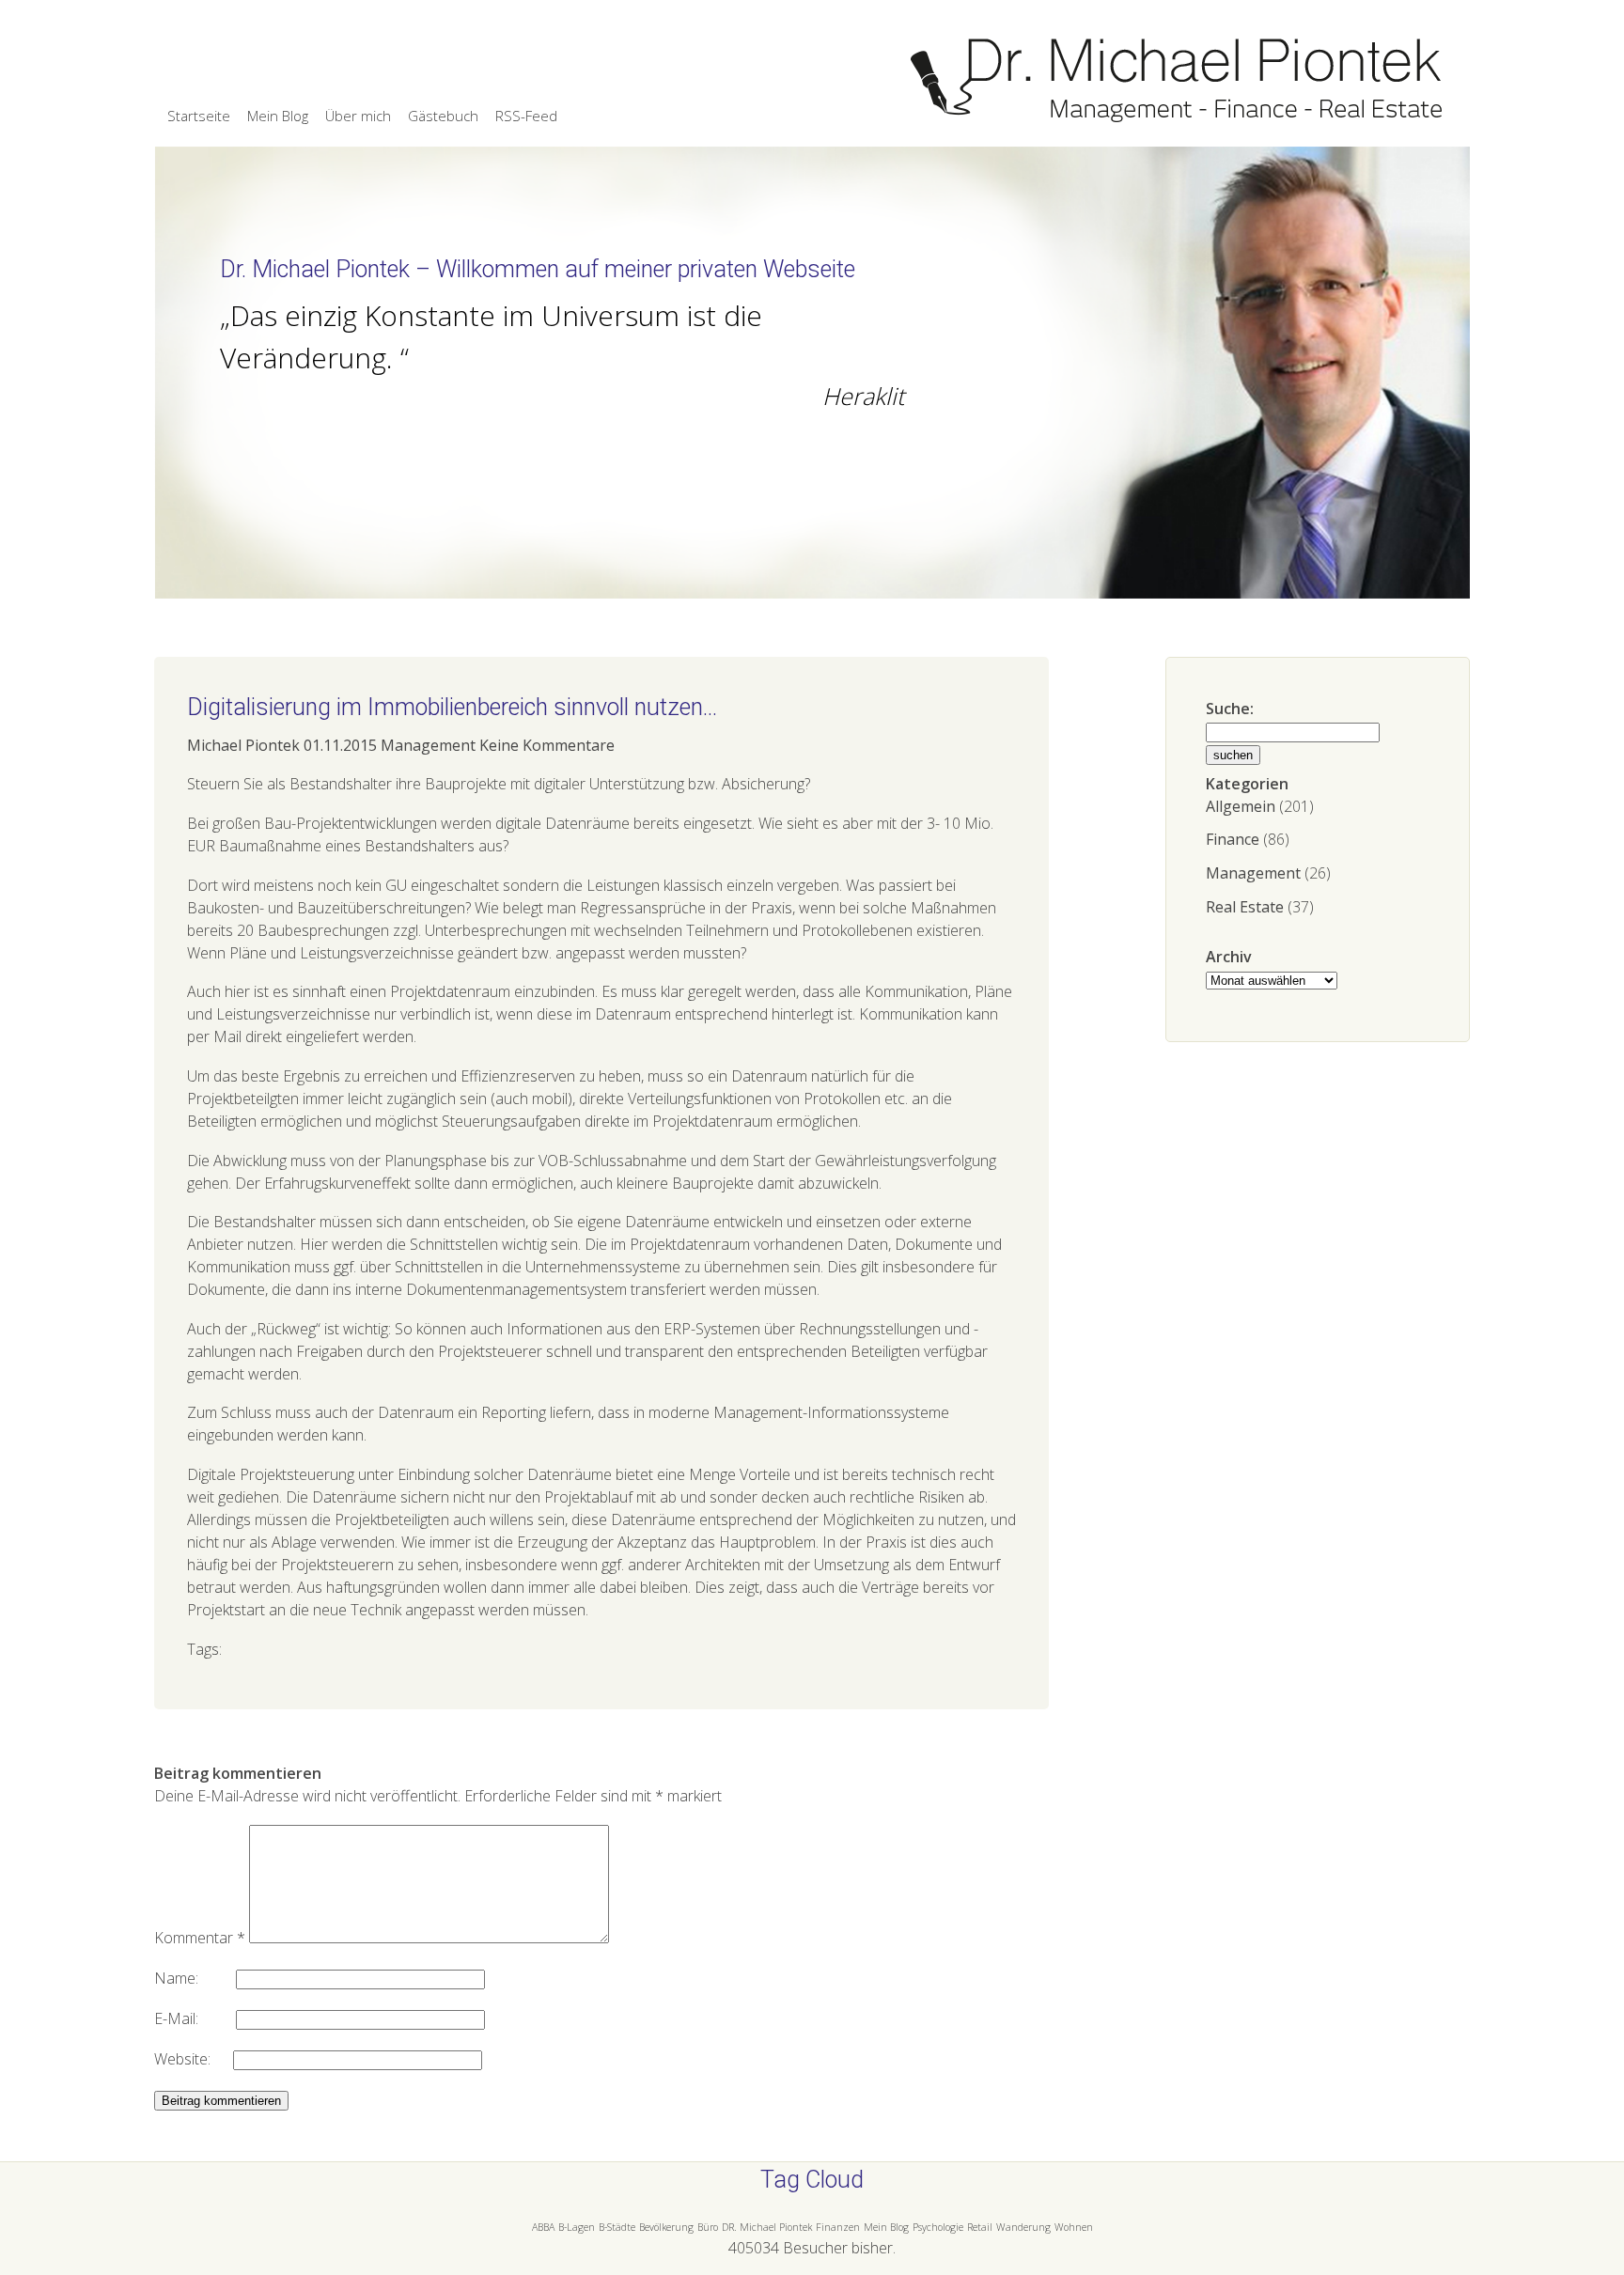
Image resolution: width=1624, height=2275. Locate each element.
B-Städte (617, 2227)
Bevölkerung (666, 2227)
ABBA (543, 2227)
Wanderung (1023, 2227)
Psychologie (938, 2227)
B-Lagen (577, 2227)
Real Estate (1245, 907)
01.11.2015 (340, 745)
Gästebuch (443, 116)
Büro (708, 2227)
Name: (195, 1978)
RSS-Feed (526, 116)
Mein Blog (278, 116)
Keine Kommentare (547, 745)
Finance (1233, 839)
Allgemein (1241, 806)
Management (1253, 873)
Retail (980, 2227)
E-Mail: (195, 2018)
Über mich (358, 116)
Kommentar (200, 1938)
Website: (194, 2059)
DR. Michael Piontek (767, 2227)
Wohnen (1074, 2227)
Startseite (199, 116)
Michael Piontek (243, 745)
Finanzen (838, 2227)
